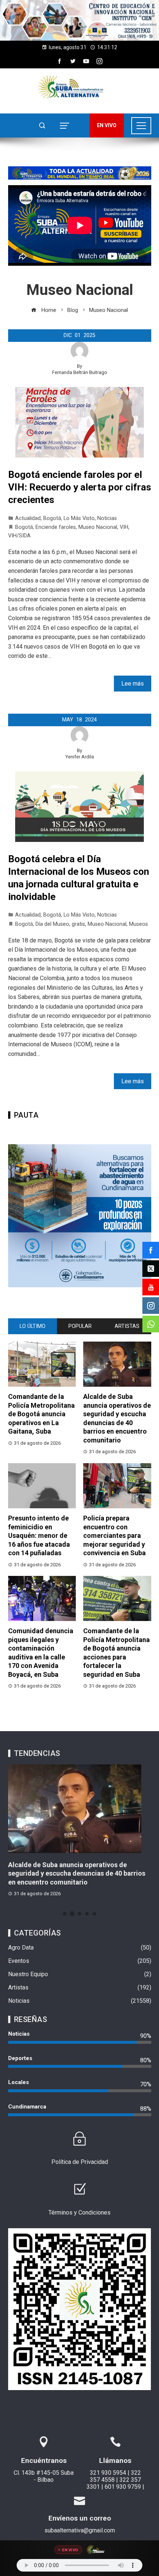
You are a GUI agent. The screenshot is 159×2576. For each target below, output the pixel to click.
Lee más (133, 684)
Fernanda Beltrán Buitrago (80, 372)
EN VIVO (107, 125)
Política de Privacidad (80, 2162)
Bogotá (52, 518)
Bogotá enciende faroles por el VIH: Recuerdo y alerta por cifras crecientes (80, 487)
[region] (79, 20)
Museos (138, 924)
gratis (78, 924)
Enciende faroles (56, 527)
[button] (79, 20)
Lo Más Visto (79, 518)
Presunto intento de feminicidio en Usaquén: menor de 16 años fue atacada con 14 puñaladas (39, 1535)
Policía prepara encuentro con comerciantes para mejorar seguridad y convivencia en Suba (114, 1535)
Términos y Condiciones (79, 2213)
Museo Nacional (98, 527)
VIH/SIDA (19, 536)
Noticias (107, 518)
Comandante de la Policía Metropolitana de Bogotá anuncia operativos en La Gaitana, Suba (41, 1414)
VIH (124, 527)
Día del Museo (52, 924)
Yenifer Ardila (80, 757)
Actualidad (28, 518)
